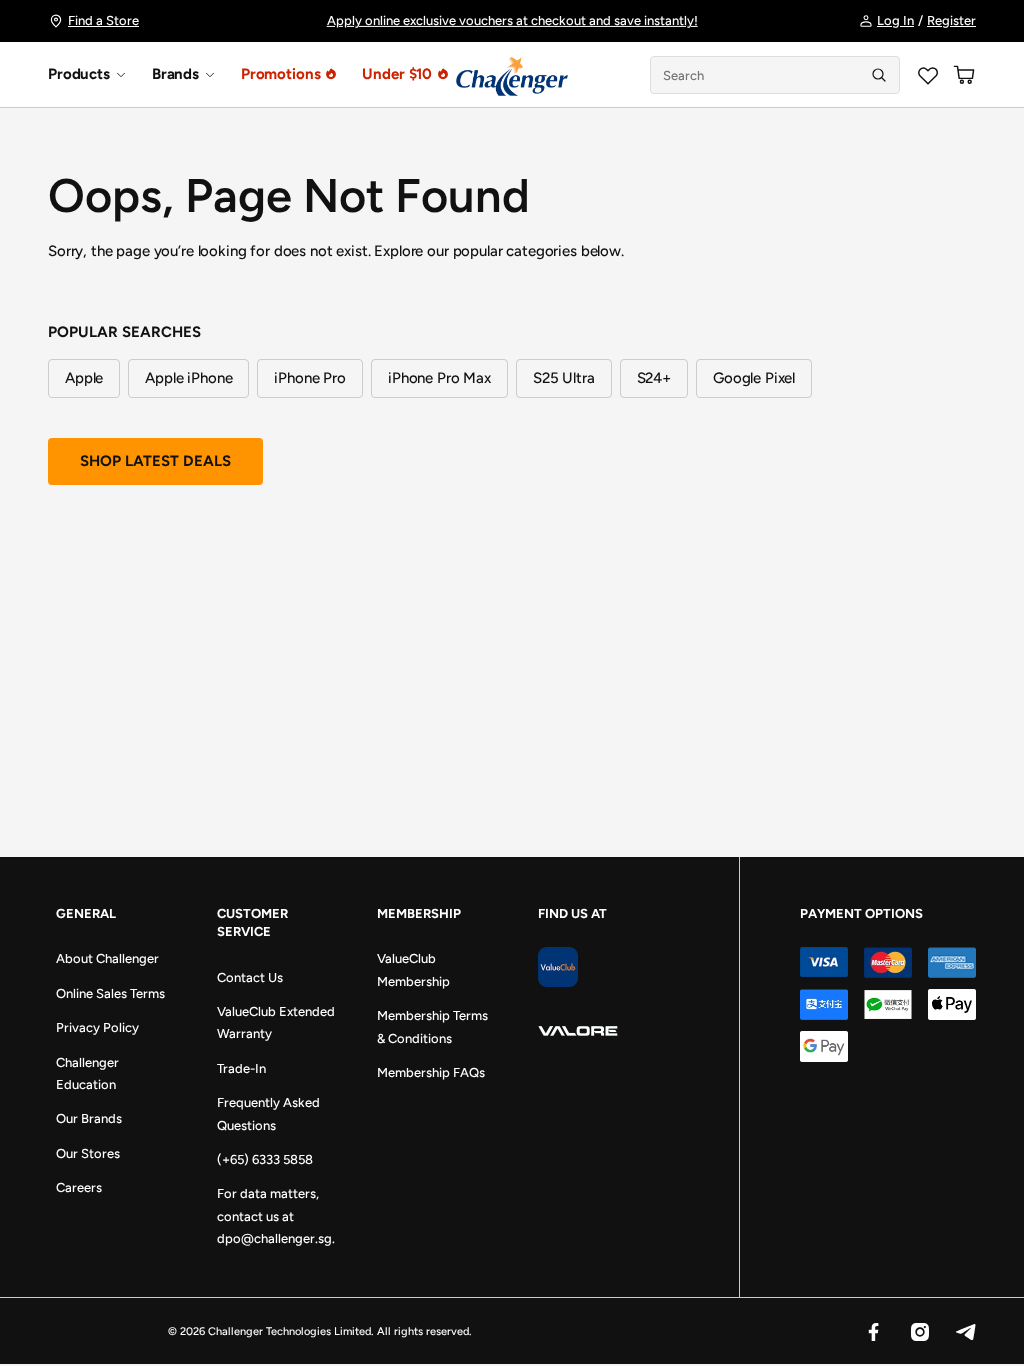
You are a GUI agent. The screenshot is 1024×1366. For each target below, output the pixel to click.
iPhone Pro (310, 378)
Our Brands (89, 1118)
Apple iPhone (188, 378)
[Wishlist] (928, 75)
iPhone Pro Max (439, 378)
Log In (895, 20)
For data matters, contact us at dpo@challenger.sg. (276, 1216)
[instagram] (919, 1331)
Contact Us (250, 977)
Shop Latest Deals (155, 461)
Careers (79, 1187)
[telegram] (965, 1331)
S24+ (654, 378)
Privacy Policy (97, 1027)
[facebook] (873, 1331)
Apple (84, 378)
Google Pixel (754, 378)
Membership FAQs (431, 1072)
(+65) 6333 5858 (265, 1159)
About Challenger (107, 958)
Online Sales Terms (110, 993)
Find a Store (103, 20)
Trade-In (241, 1068)
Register (951, 20)
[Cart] (964, 75)
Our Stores (88, 1153)
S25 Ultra (564, 378)
